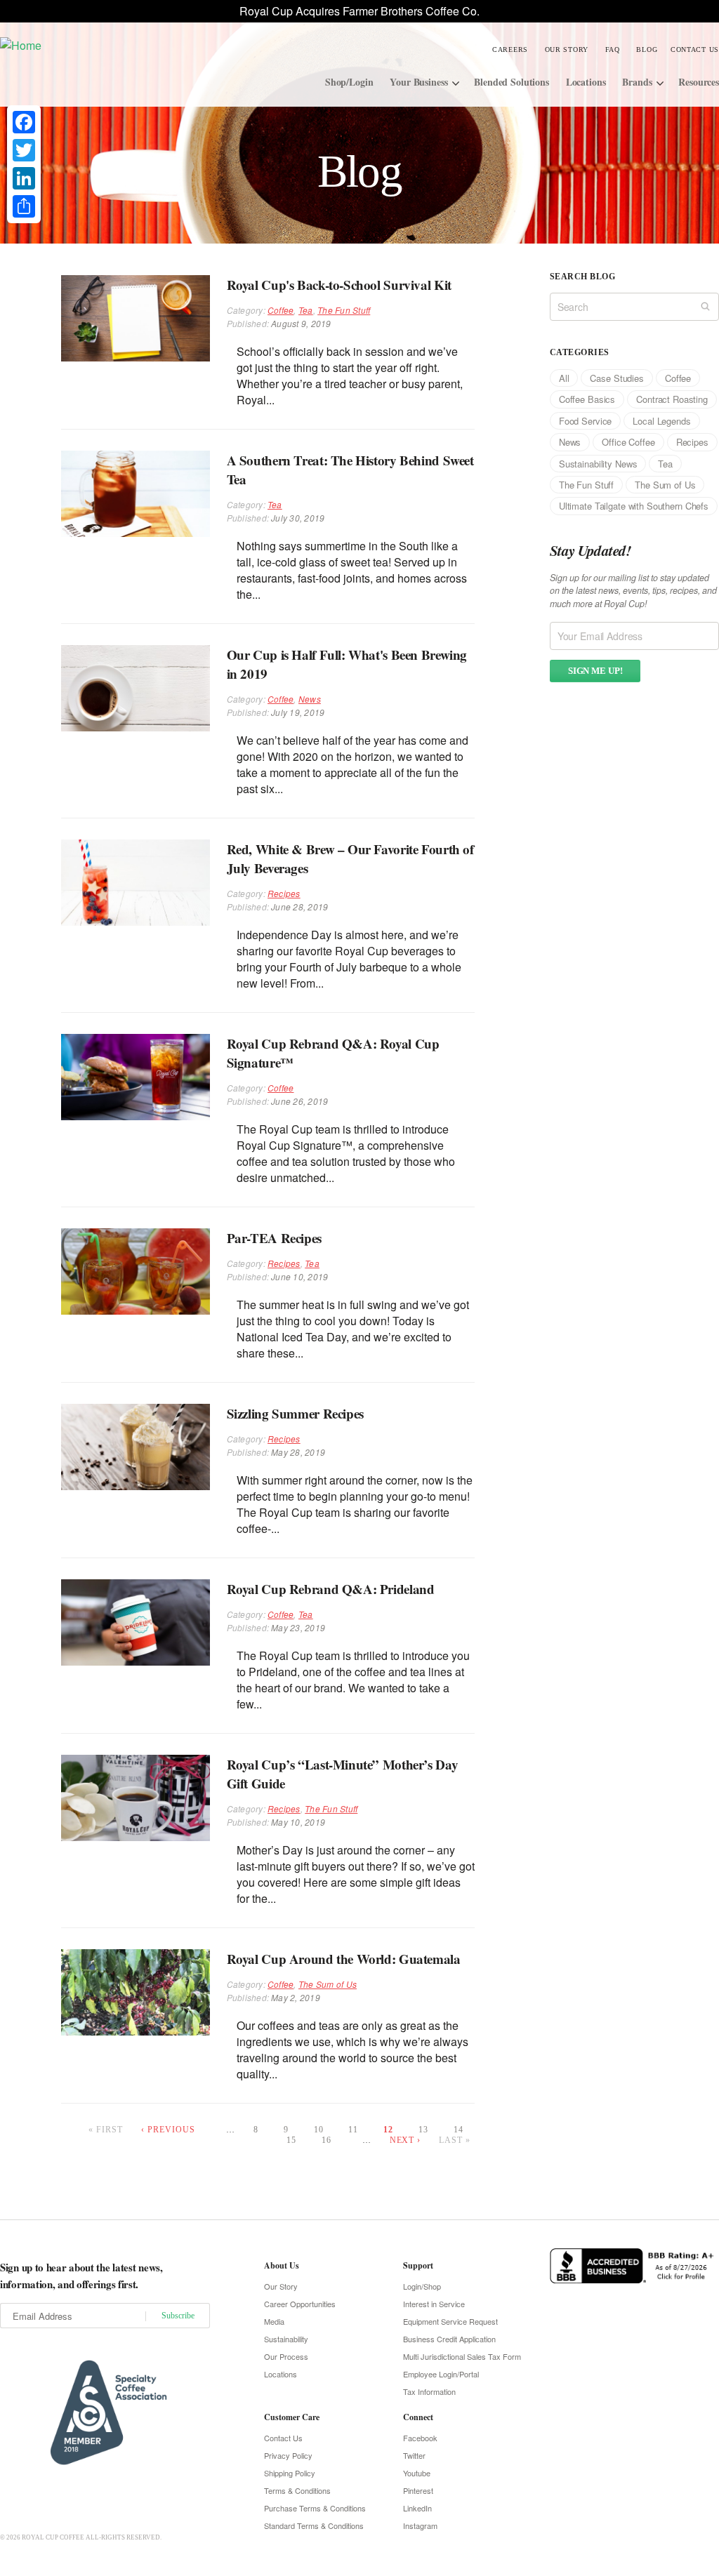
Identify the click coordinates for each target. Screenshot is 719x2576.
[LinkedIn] (24, 178)
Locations (586, 82)
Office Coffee (628, 442)
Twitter (414, 2455)
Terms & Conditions (297, 2490)
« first (106, 2130)
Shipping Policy (290, 2473)
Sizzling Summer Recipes (295, 1413)
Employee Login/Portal (441, 2374)
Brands (637, 82)
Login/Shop (422, 2286)
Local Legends (661, 421)
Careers (510, 49)
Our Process (286, 2356)
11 (353, 2130)
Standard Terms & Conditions (314, 2525)
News (310, 699)
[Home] (100, 45)
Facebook (420, 2438)
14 (459, 2130)
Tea (306, 310)
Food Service (585, 421)
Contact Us (695, 49)
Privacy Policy (288, 2455)
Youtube (417, 2473)
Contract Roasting (672, 399)
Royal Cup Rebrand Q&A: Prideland (331, 1589)
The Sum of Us (328, 1984)
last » (455, 2140)
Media (274, 2321)
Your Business (418, 82)
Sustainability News (598, 464)
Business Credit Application (449, 2339)
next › (405, 2140)
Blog (647, 49)
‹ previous (168, 2130)
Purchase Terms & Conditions (315, 2508)
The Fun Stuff (344, 310)
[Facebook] (24, 122)
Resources (699, 82)
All (564, 378)
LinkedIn (417, 2508)
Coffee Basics (587, 399)
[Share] (24, 206)
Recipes (284, 893)
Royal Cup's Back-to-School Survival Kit (339, 285)
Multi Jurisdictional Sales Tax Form (462, 2356)
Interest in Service (434, 2304)
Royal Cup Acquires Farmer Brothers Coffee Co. (359, 11)
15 (291, 2140)
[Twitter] (24, 150)
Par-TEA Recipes (274, 1238)
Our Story (567, 49)
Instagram (420, 2525)
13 (423, 2130)
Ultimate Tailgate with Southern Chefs (634, 506)
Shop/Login (349, 82)
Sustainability (286, 2339)
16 (326, 2140)
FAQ (613, 49)
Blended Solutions (512, 82)
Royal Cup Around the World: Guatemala (344, 1959)
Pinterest (418, 2490)
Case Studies (616, 378)
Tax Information (429, 2391)
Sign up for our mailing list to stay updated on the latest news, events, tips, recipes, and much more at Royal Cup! (633, 591)
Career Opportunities (300, 2304)
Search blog (582, 277)
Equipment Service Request (450, 2321)
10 (319, 2130)
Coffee (281, 310)
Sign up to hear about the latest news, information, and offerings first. (81, 2276)
